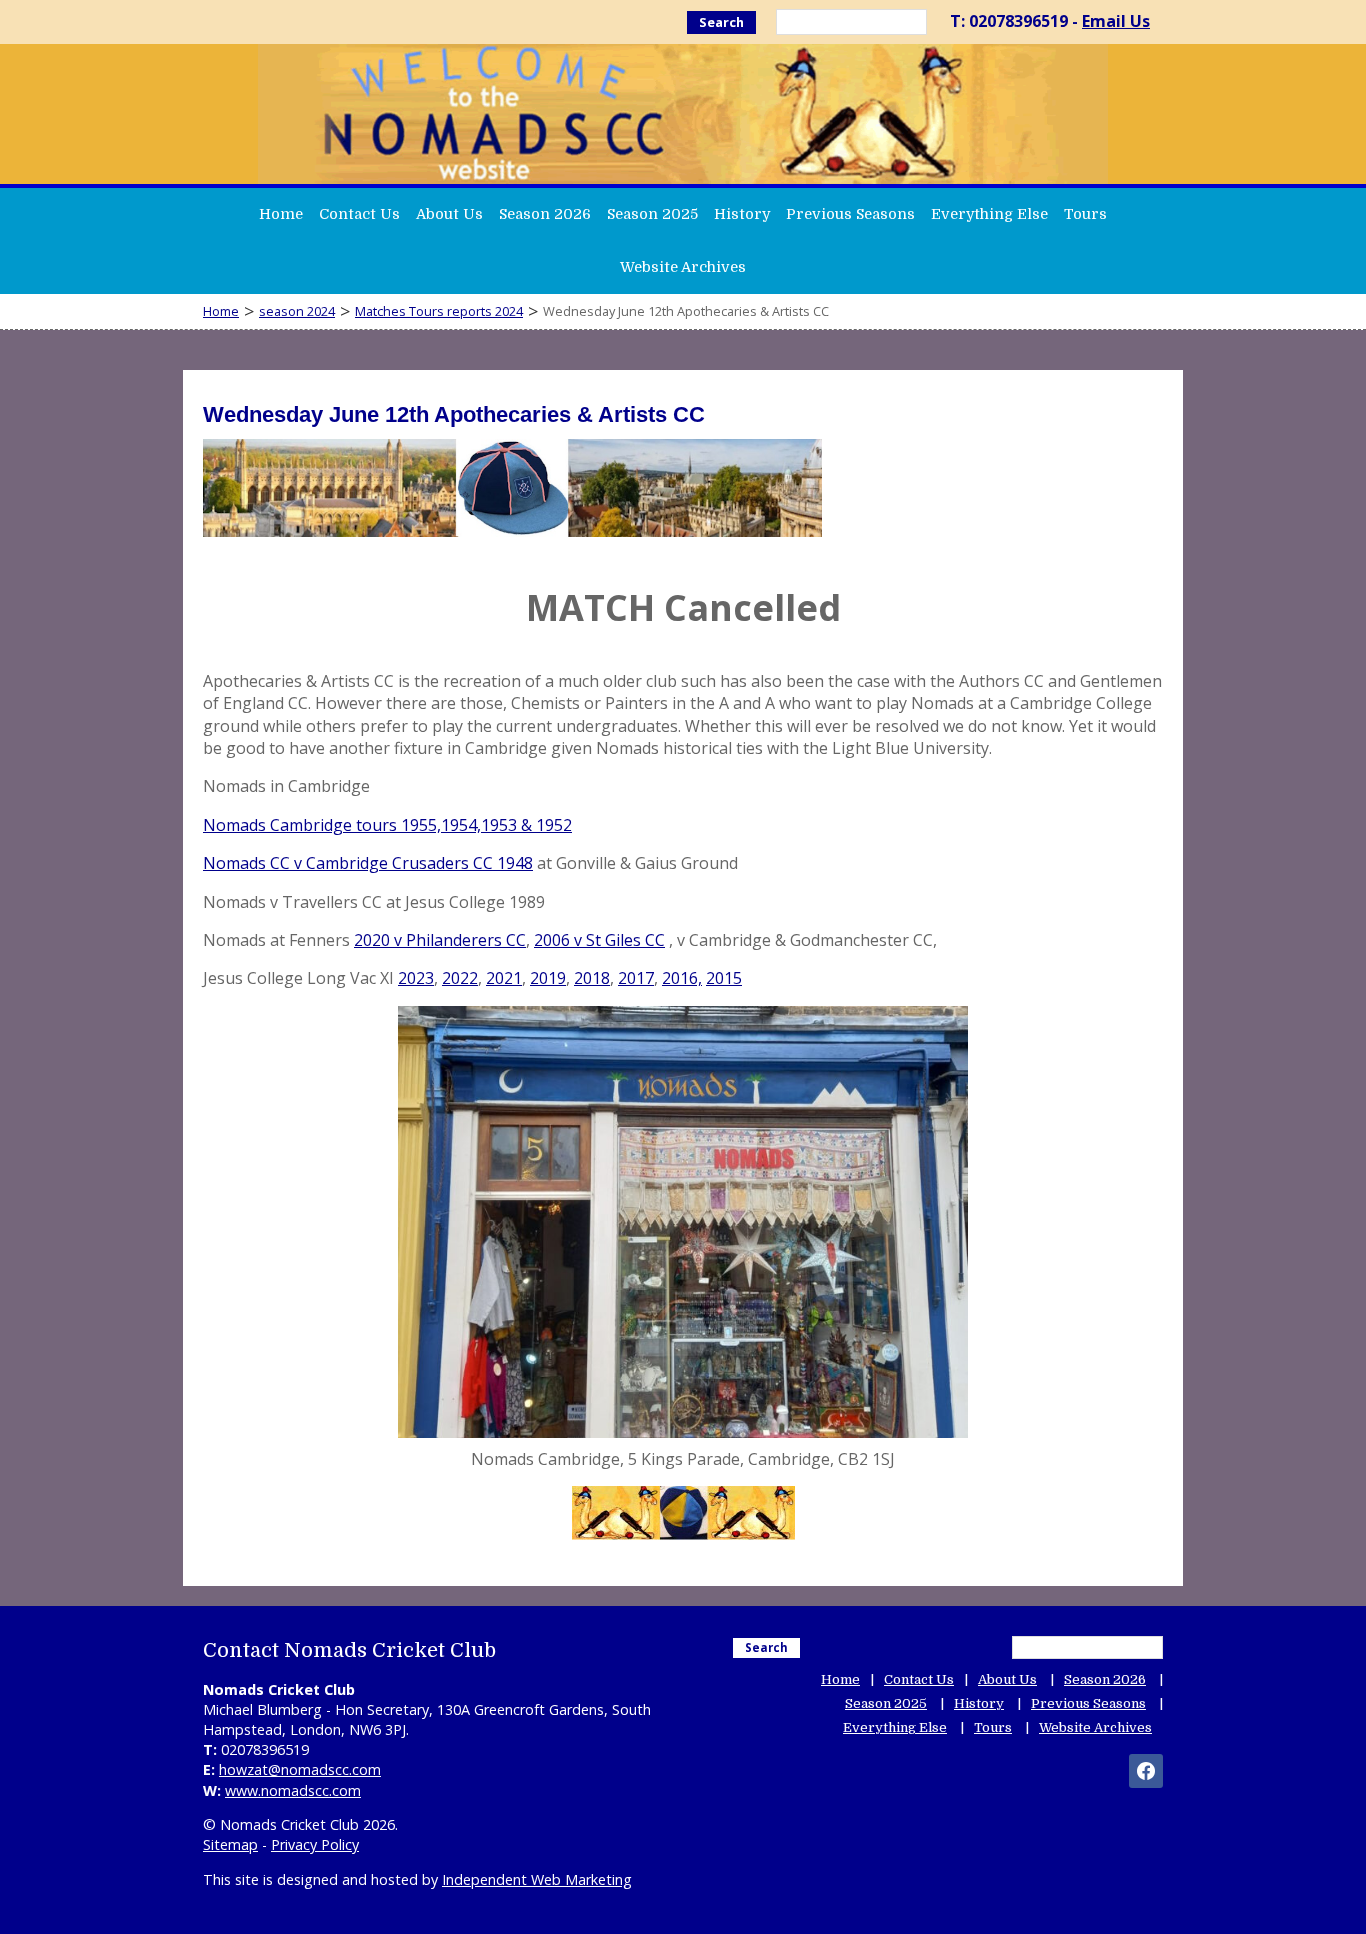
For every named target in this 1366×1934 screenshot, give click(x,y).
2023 (416, 978)
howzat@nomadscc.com (300, 1769)
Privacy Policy (315, 1844)
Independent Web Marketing (537, 1879)
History (742, 214)
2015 (724, 978)
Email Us (1116, 21)
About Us (449, 214)
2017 (636, 978)
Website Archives (683, 267)
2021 (504, 978)
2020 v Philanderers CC (440, 940)
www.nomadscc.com (293, 1790)
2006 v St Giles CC (599, 940)
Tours (1085, 214)
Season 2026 (545, 214)
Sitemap (230, 1844)
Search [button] (721, 22)
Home (281, 214)
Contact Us (359, 214)
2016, (682, 978)
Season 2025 (652, 214)
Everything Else (989, 214)
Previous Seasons (850, 214)
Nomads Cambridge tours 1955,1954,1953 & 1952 (387, 825)
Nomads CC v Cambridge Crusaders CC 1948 (368, 863)
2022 (460, 978)
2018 (592, 978)
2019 (548, 978)
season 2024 (297, 311)
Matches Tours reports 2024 (439, 311)
